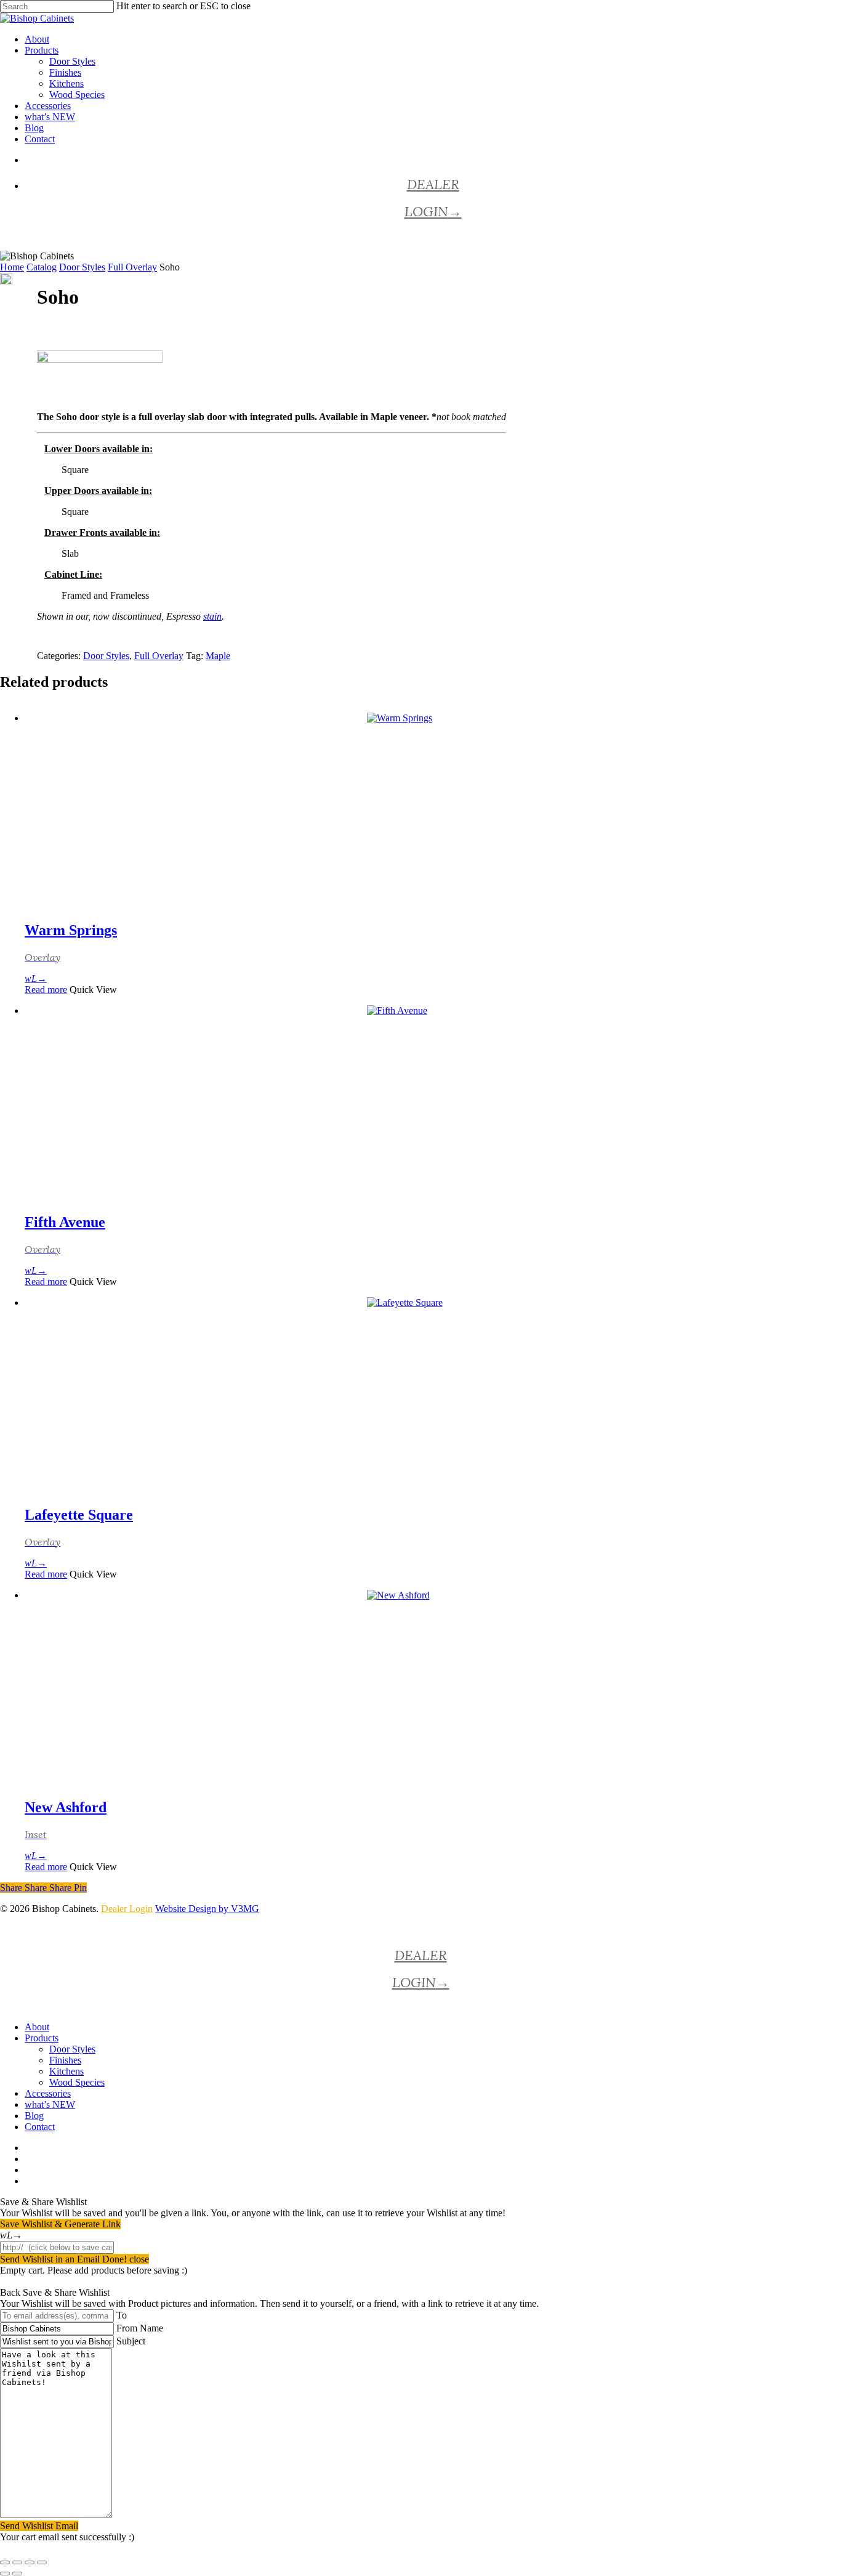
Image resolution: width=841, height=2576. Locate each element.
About (37, 2027)
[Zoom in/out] (5, 2562)
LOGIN (433, 211)
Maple (218, 656)
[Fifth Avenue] (433, 1104)
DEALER (433, 184)
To (122, 2315)
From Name (140, 2328)
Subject (131, 2341)
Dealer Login (127, 1909)
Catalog (42, 267)
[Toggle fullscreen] (17, 2562)
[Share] (30, 2562)
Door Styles (82, 267)
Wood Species (77, 2082)
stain (212, 616)
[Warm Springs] (433, 811)
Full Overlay (132, 267)
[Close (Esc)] (42, 2562)
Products (42, 2038)
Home (12, 267)
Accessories (48, 2093)
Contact (40, 2127)
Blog (34, 2116)
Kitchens (66, 2071)
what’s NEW (50, 2104)
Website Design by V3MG (207, 1909)
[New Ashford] (433, 1688)
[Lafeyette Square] (433, 1396)
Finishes (65, 2060)
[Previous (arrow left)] (5, 2574)
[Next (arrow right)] (17, 2574)
